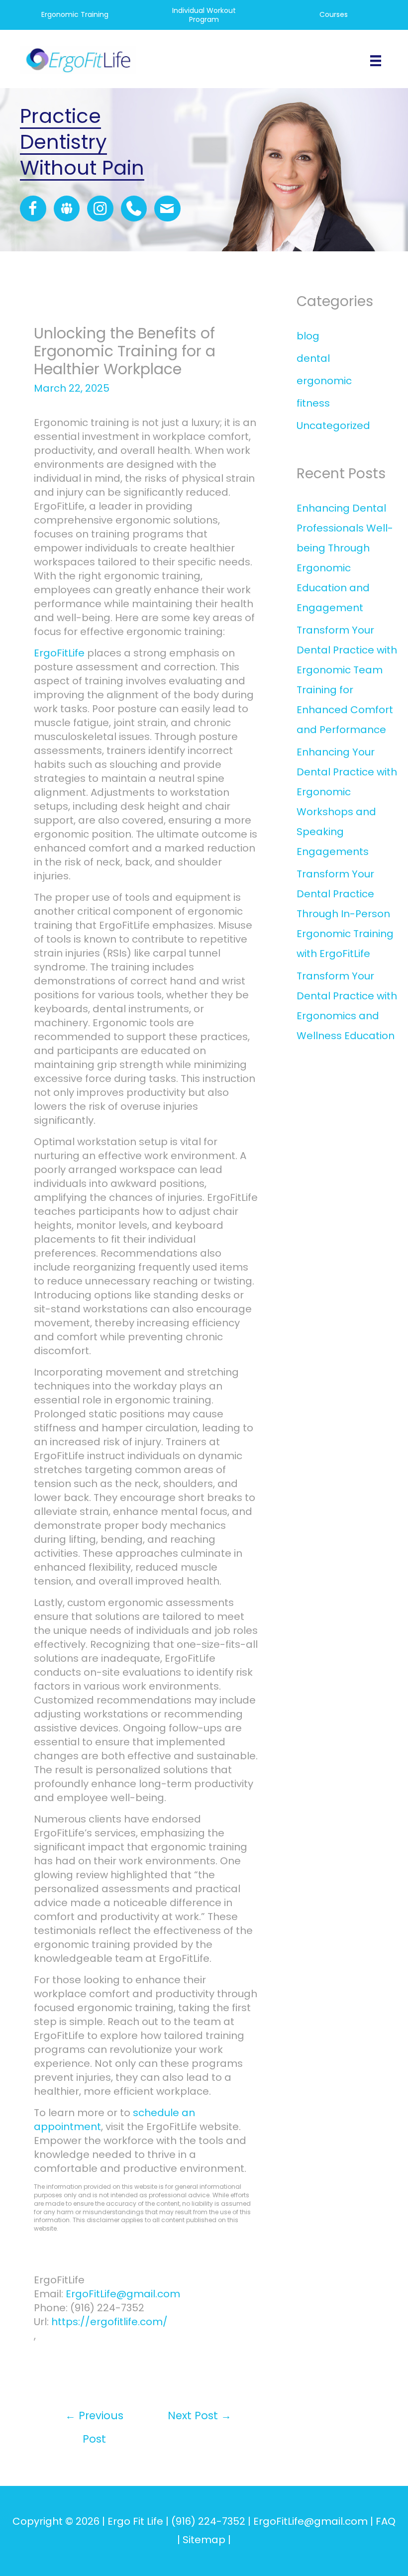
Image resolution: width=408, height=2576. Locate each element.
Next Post (200, 2415)
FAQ (386, 2521)
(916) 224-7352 (208, 2521)
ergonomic (324, 381)
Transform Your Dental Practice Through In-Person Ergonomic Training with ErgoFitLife (345, 914)
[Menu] (376, 60)
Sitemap (204, 2540)
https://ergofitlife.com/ (109, 2322)
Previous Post (94, 2419)
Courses (334, 14)
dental (313, 358)
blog (308, 336)
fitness (313, 403)
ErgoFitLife (59, 653)
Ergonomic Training (75, 14)
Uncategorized (333, 426)
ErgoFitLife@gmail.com (123, 2294)
